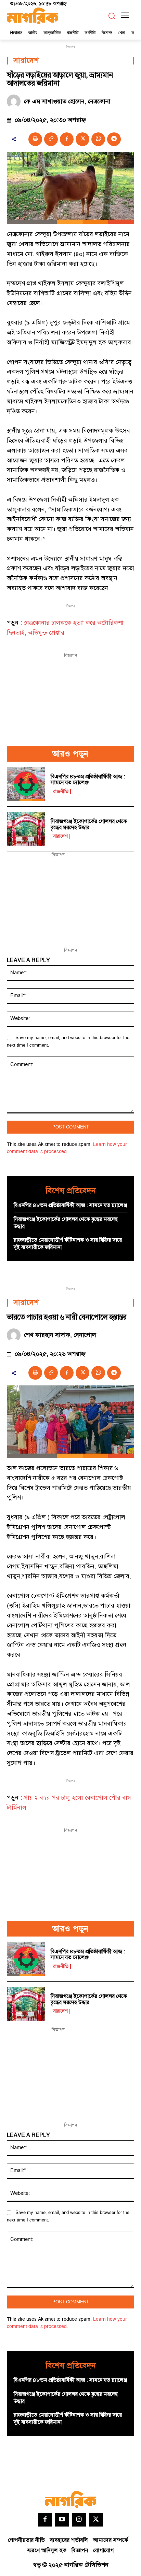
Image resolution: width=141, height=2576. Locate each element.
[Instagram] (79, 2520)
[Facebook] (67, 139)
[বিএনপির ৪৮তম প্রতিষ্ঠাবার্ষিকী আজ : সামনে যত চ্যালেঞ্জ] (26, 784)
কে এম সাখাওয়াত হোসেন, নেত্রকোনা (67, 102)
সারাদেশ (26, 61)
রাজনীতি (61, 792)
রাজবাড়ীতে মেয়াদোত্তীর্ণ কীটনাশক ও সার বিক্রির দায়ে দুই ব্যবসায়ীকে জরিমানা (68, 1244)
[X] (82, 139)
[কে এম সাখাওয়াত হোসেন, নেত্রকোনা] (15, 101)
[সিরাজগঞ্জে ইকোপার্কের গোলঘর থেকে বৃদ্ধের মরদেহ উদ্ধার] (26, 829)
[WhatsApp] (98, 139)
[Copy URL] (51, 139)
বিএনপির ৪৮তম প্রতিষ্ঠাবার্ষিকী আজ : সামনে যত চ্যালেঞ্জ (88, 780)
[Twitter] (96, 2520)
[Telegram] (114, 139)
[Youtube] (62, 2520)
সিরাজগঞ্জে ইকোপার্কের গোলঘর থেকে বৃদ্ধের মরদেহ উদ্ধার (89, 824)
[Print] (35, 139)
